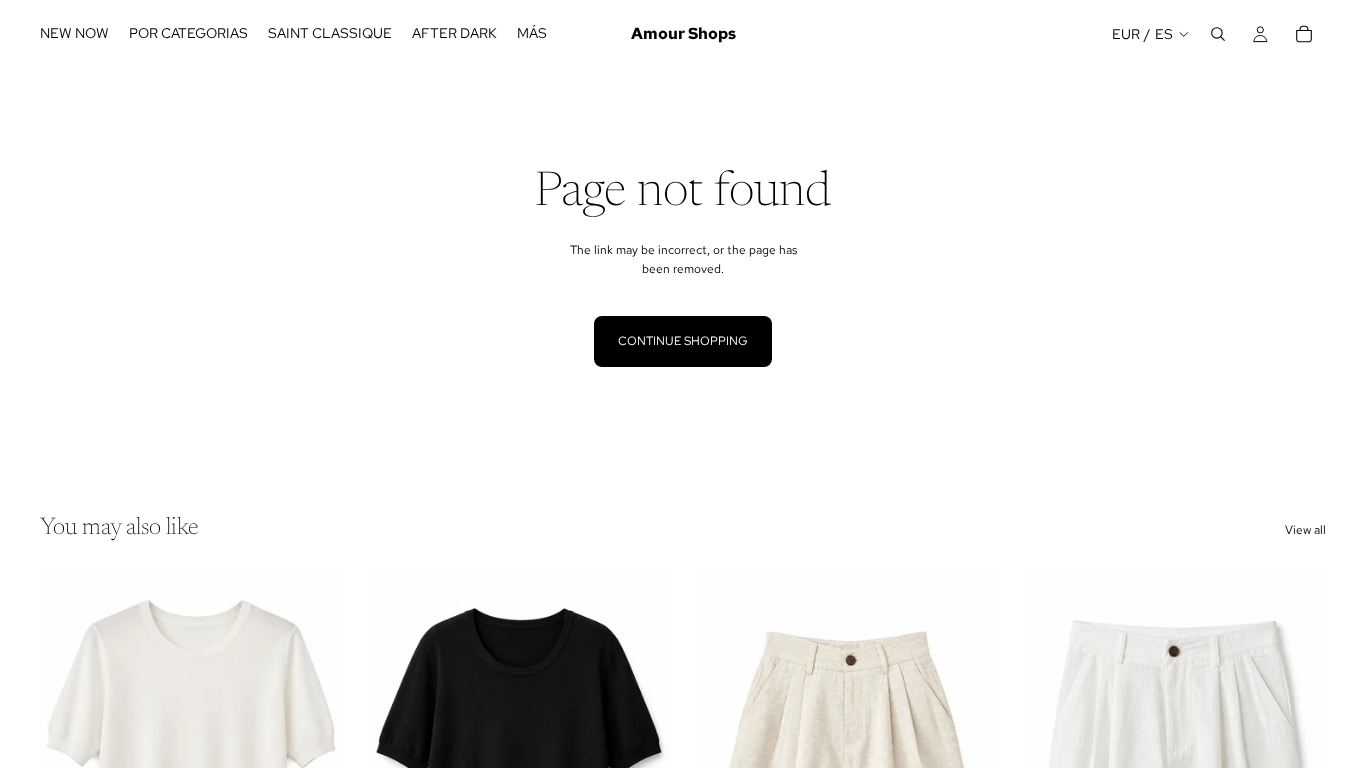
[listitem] (532, 34)
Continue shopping (683, 341)
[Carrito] (1304, 34)
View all (1305, 530)
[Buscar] (1218, 34)
